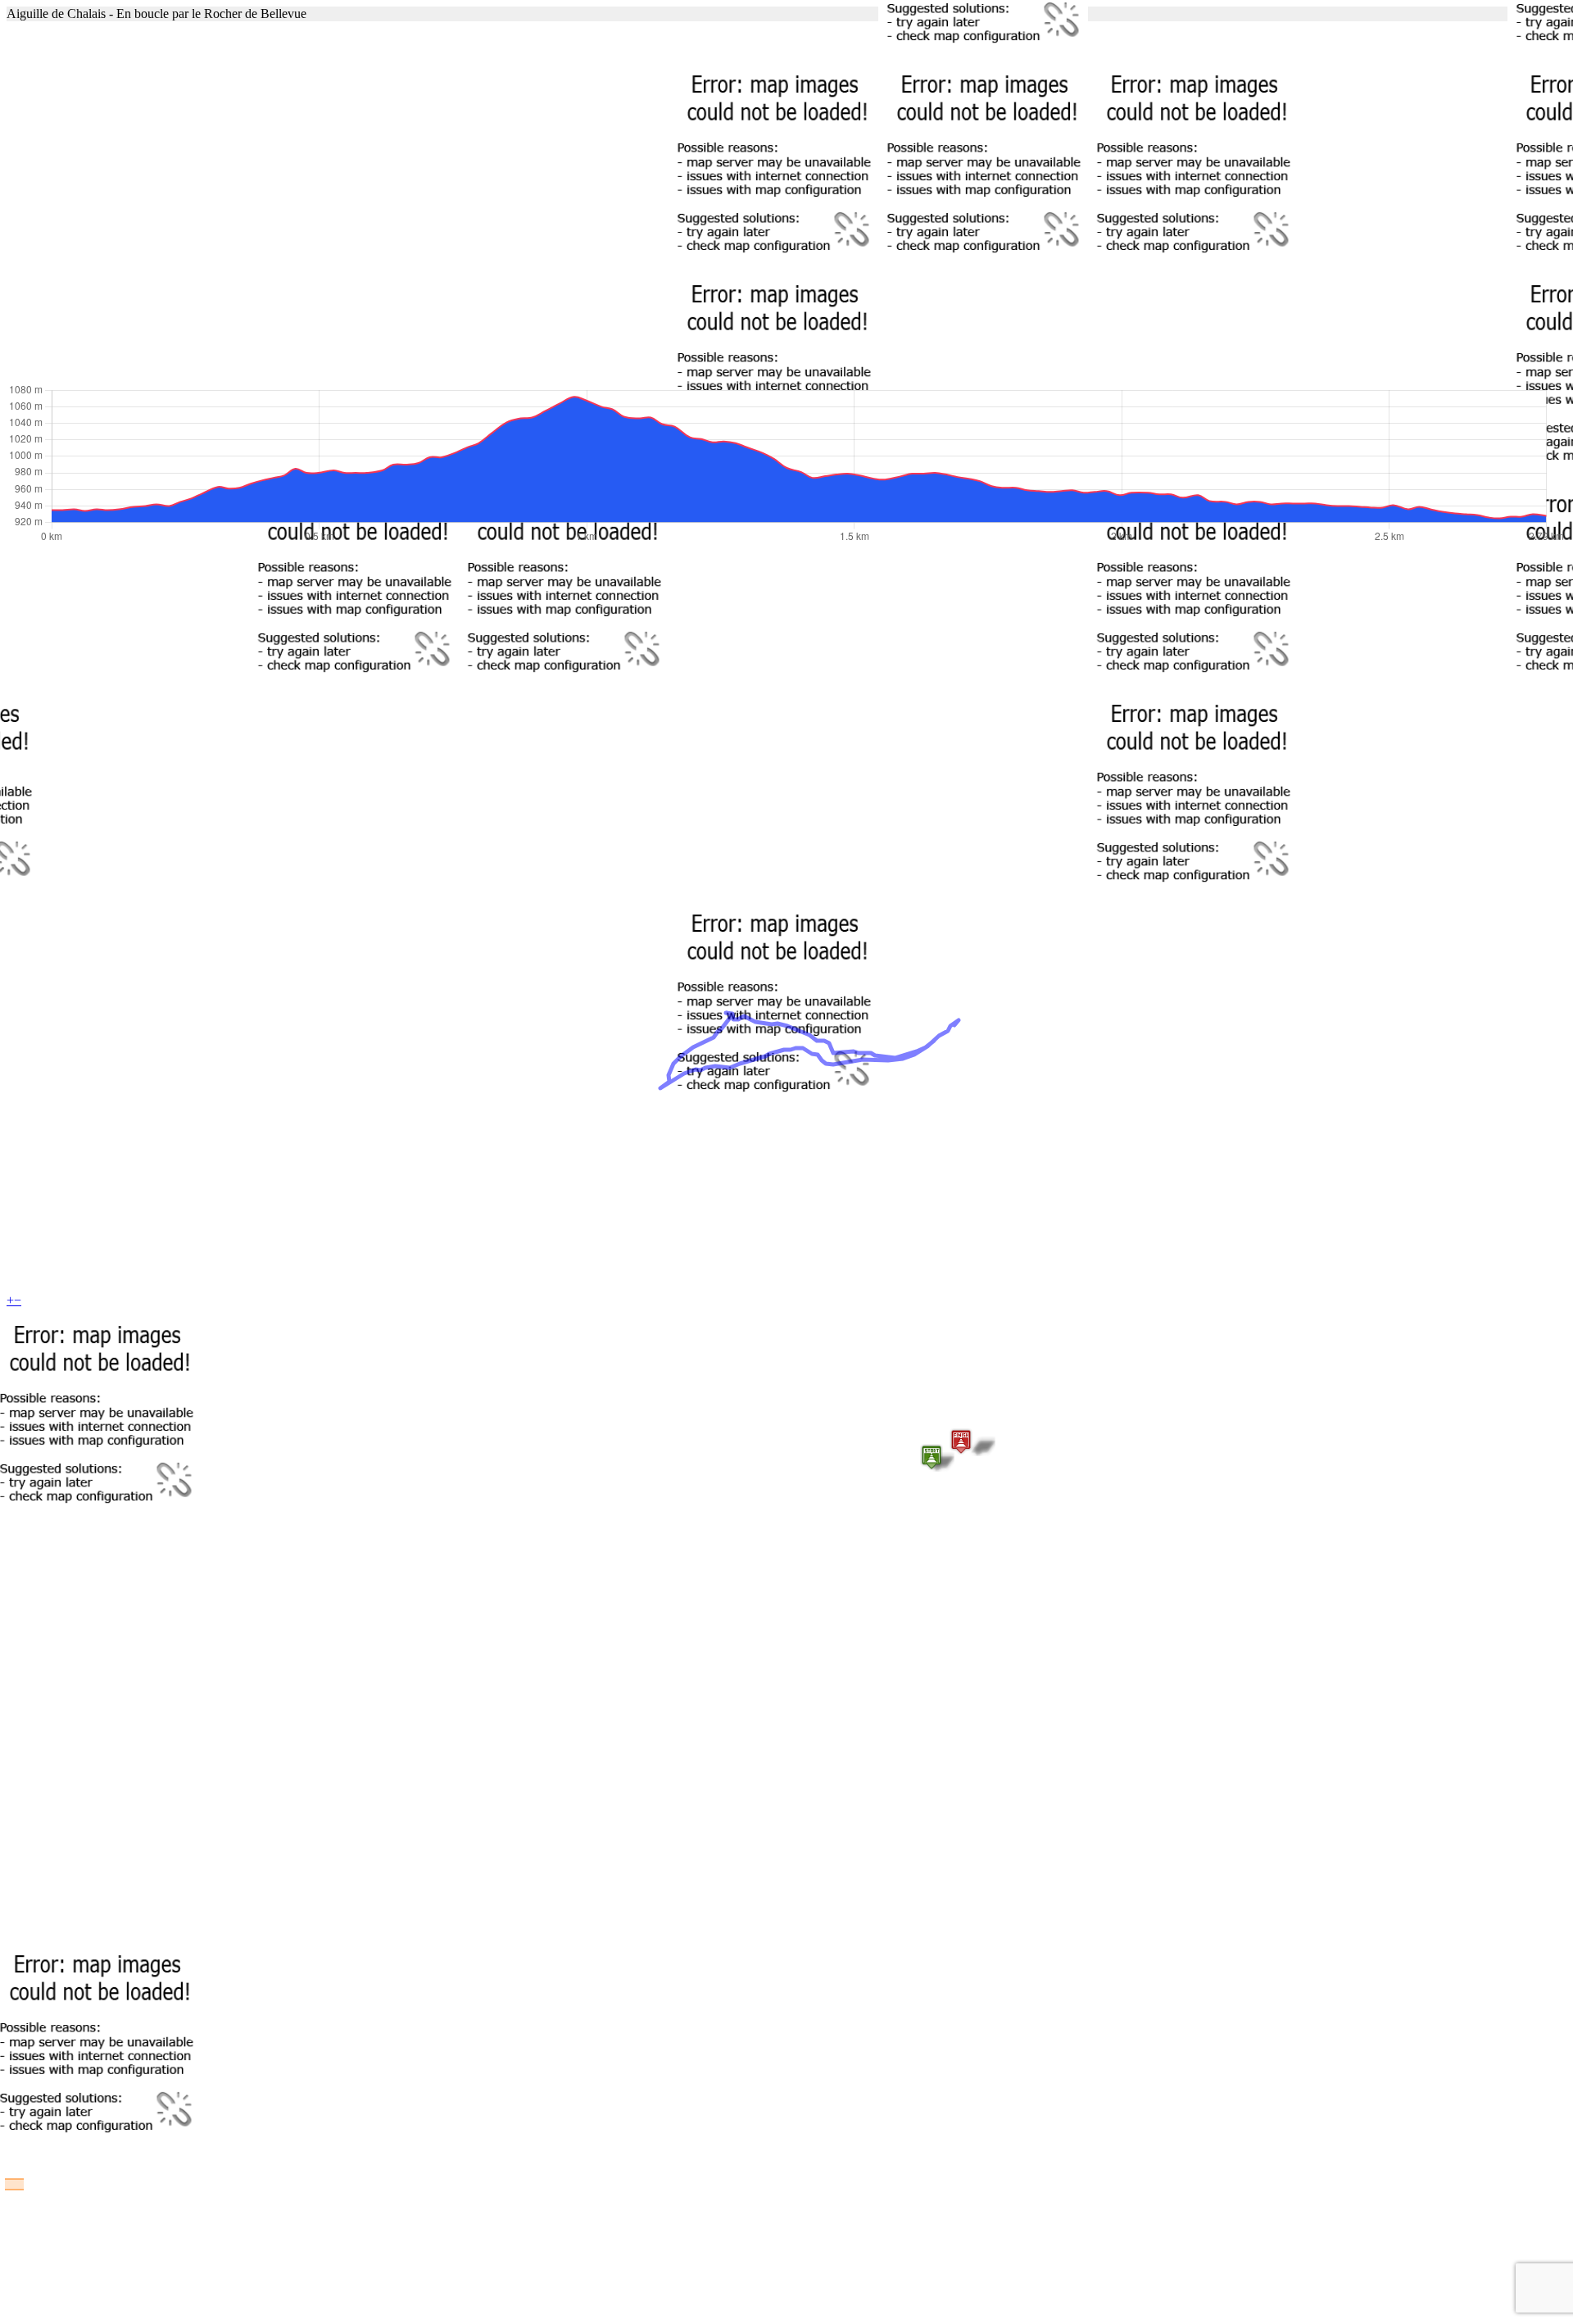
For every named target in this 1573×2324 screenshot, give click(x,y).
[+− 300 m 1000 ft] (786, 202)
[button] (932, 1457)
